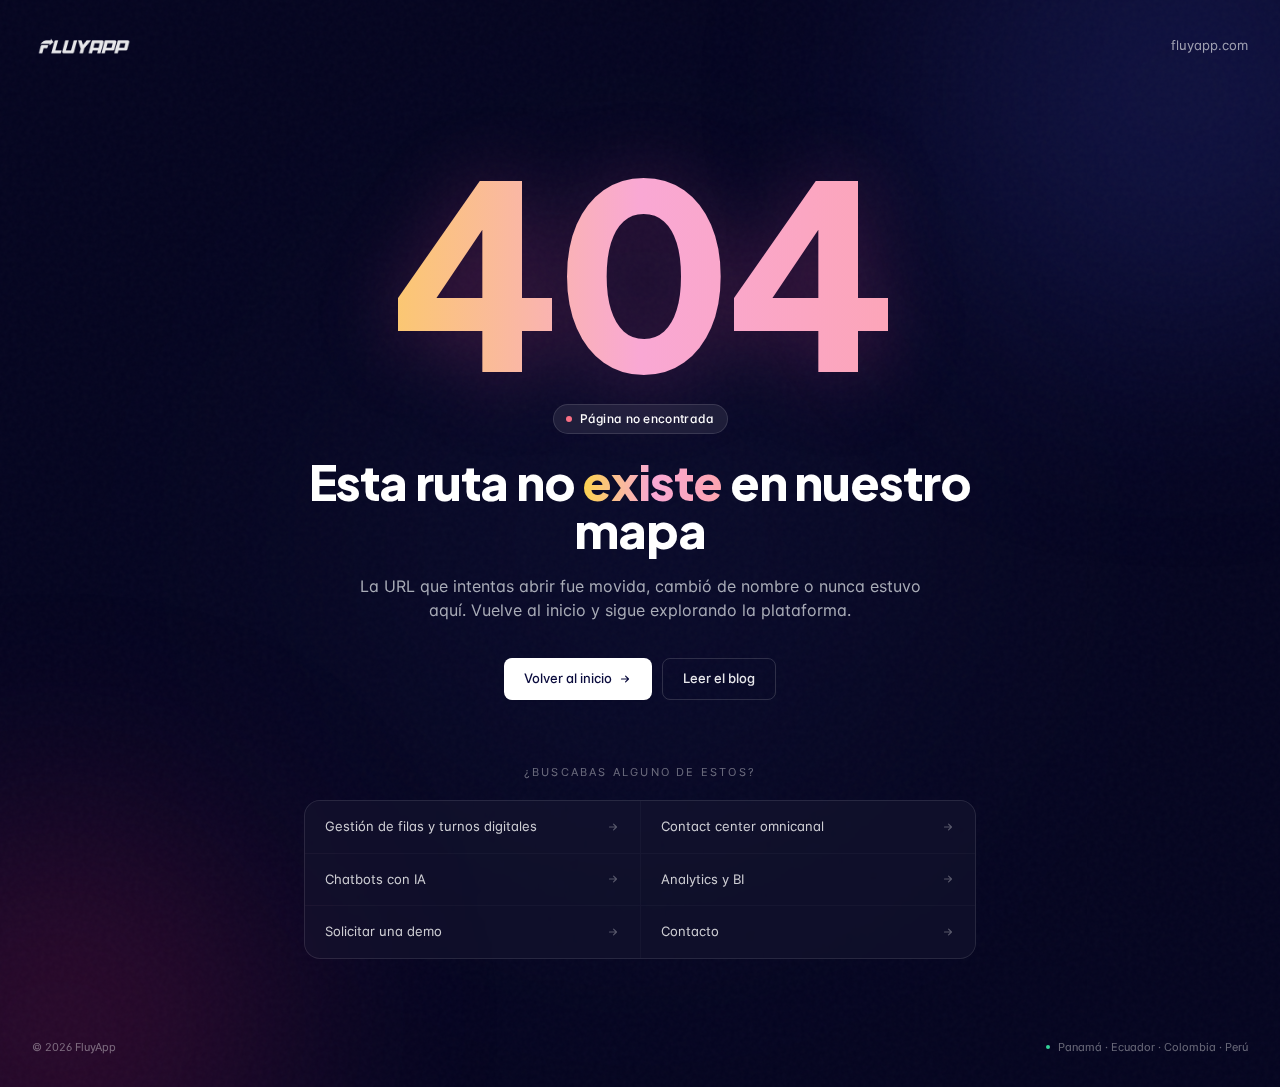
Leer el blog (719, 678)
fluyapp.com (1209, 45)
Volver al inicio (568, 678)
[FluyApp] (84, 46)
